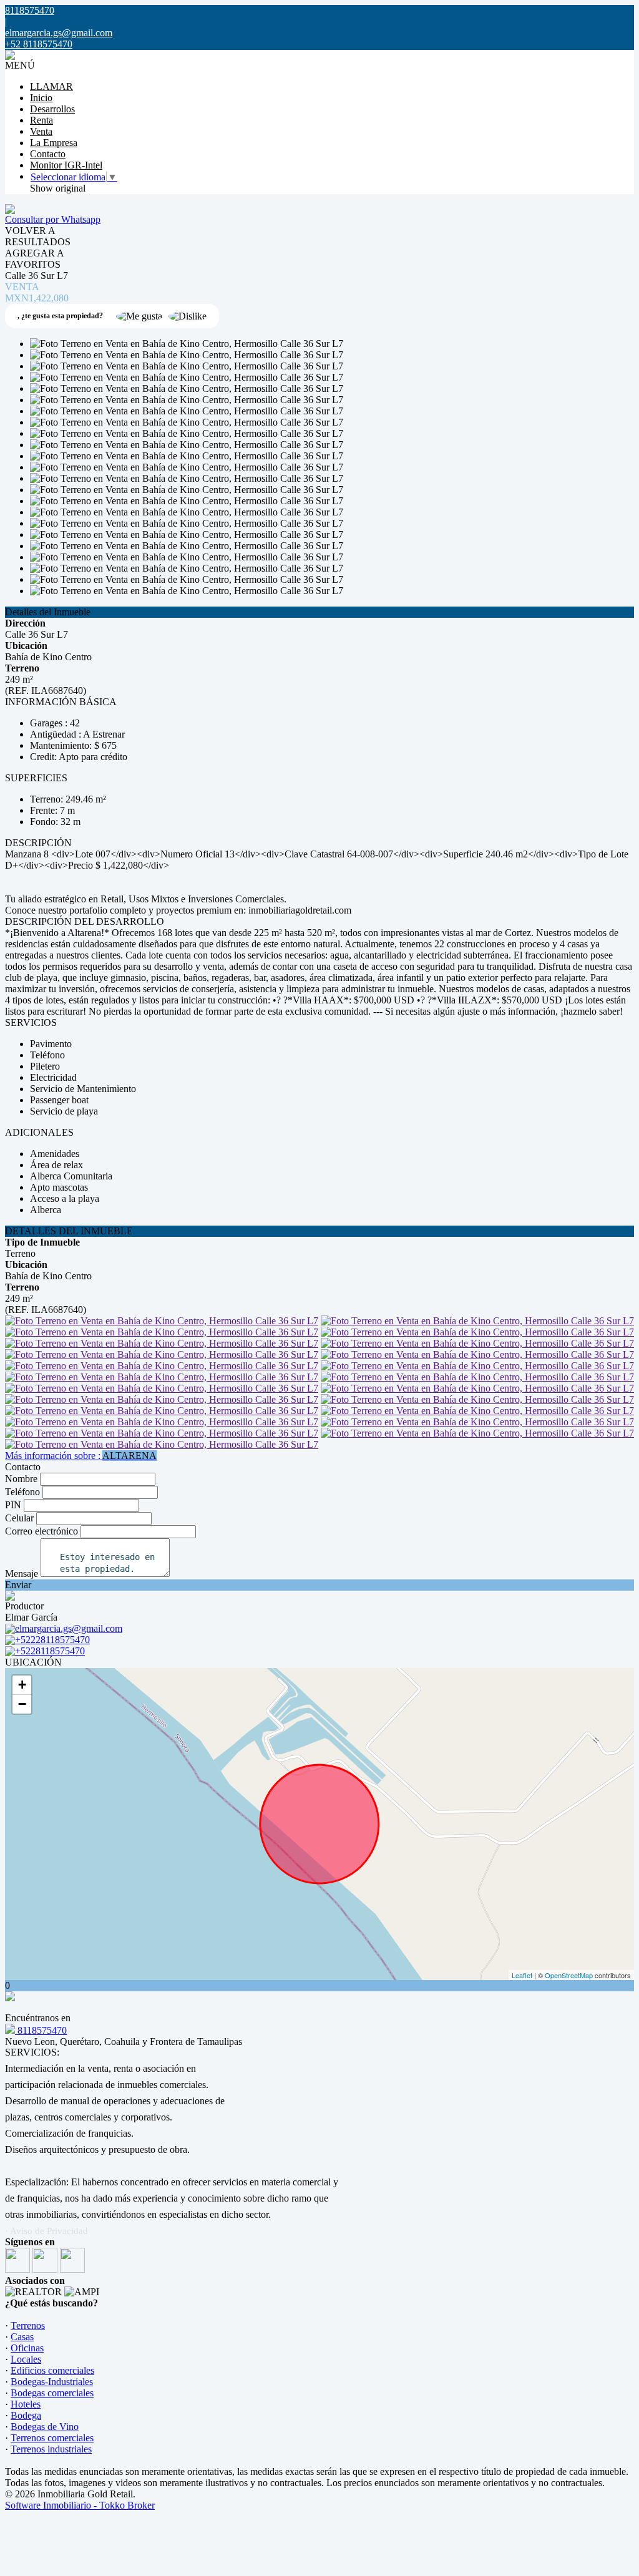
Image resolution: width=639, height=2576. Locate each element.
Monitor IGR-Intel (66, 165)
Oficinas (27, 2348)
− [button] (22, 1704)
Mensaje (22, 1573)
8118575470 (41, 2030)
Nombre (21, 1479)
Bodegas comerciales (52, 2393)
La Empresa (54, 143)
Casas (22, 2337)
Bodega (26, 2415)
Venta (41, 131)
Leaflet (522, 1975)
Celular (19, 1518)
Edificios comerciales (52, 2370)
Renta (41, 120)
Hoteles (26, 2404)
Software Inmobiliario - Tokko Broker (80, 2505)
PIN (13, 1505)
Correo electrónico (41, 1531)
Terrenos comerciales (52, 2438)
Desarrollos (52, 109)
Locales (26, 2359)
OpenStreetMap (569, 1975)
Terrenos (28, 2325)
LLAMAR (51, 86)
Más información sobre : (81, 1456)
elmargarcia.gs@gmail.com (59, 33)
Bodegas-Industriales (52, 2382)
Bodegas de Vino (45, 2427)
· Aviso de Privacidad (46, 2231)
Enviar (18, 1585)
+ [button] (22, 1685)
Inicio (41, 98)
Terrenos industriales (51, 2449)
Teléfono (22, 1492)
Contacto (48, 154)
